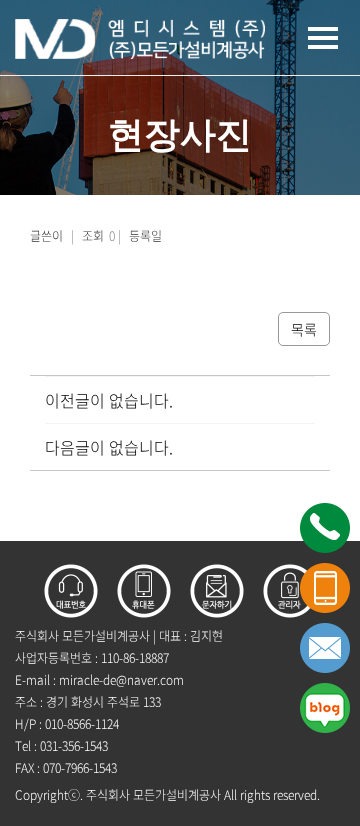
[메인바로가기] (140, 37)
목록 (304, 329)
